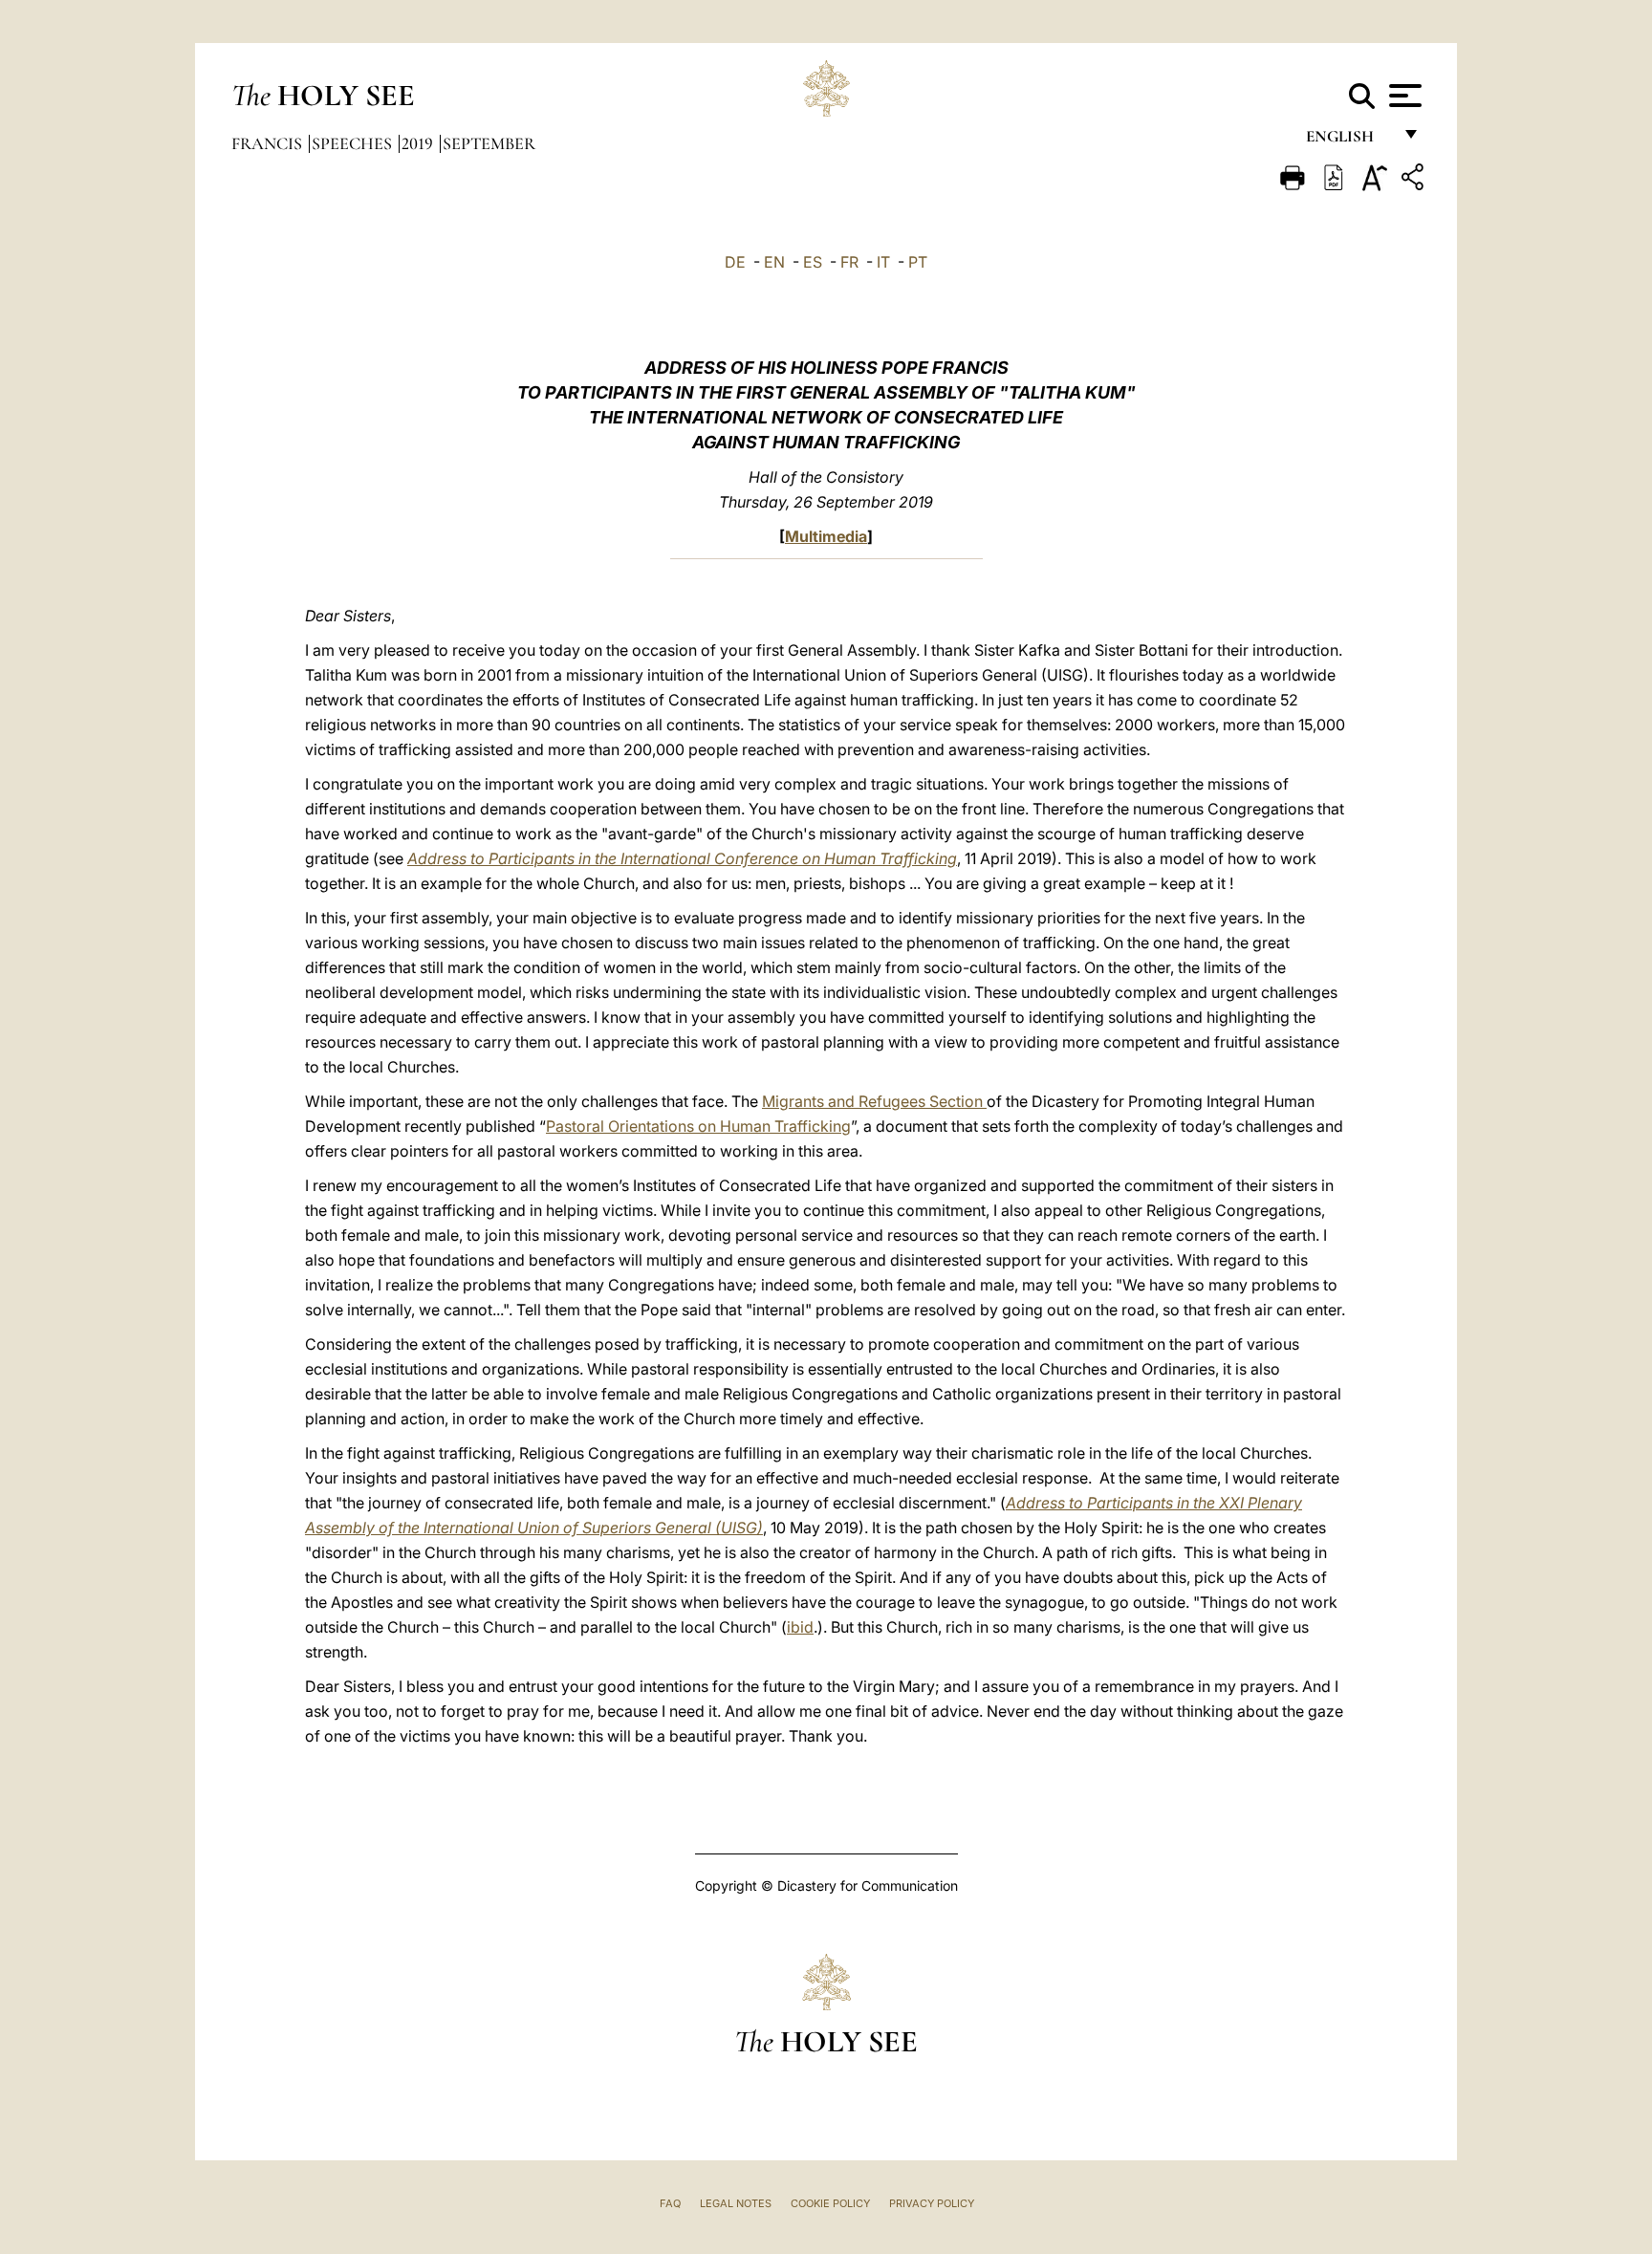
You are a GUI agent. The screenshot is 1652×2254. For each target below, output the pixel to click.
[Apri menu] (1403, 96)
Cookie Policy (830, 2203)
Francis (269, 143)
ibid (800, 1627)
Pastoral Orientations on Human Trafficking (698, 1126)
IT (883, 262)
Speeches (354, 143)
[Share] (1415, 180)
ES (813, 262)
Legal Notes (736, 2203)
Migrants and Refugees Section (874, 1101)
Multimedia (826, 536)
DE (735, 262)
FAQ (670, 2203)
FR (849, 262)
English (1348, 141)
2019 (419, 143)
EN (774, 262)
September (489, 143)
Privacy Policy (932, 2203)
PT (918, 262)
